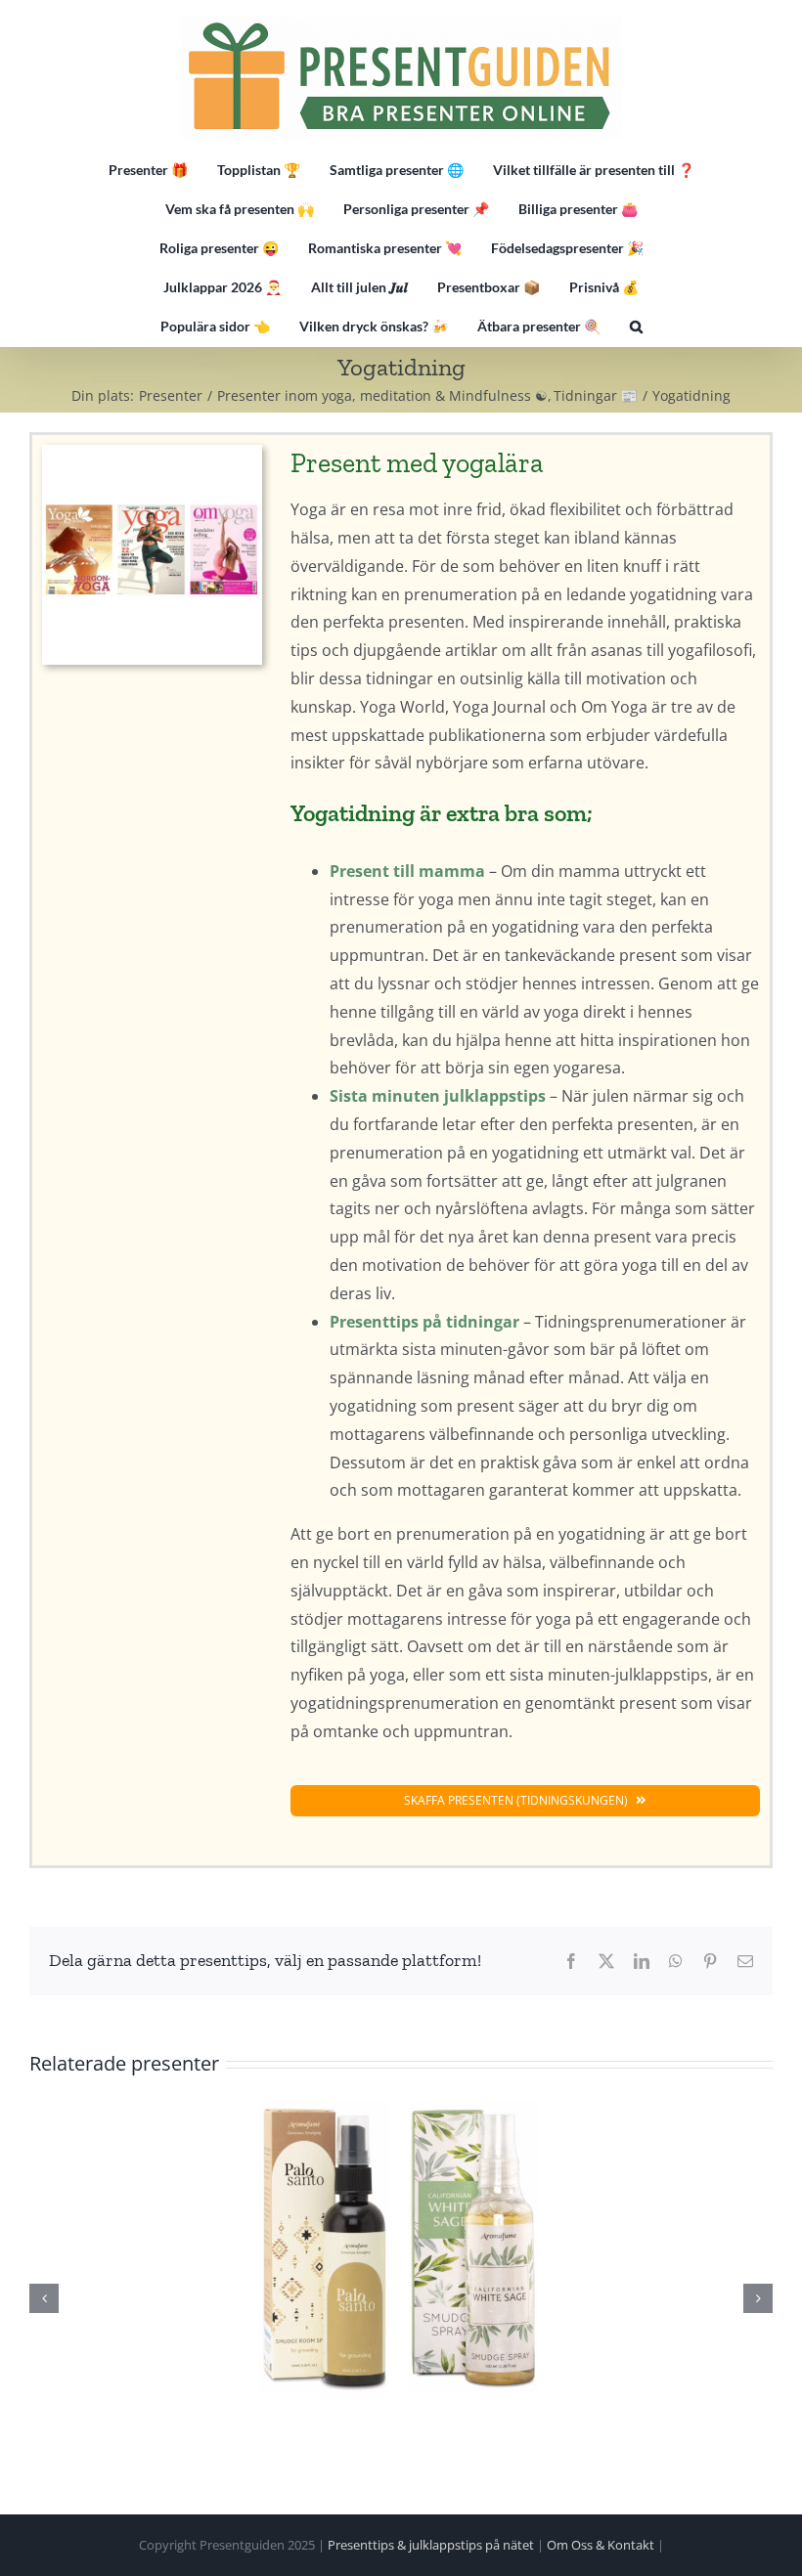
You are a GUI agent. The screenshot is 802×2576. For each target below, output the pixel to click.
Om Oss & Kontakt (601, 2545)
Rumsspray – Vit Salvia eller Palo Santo (401, 2247)
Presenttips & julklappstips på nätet (431, 2545)
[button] (636, 327)
